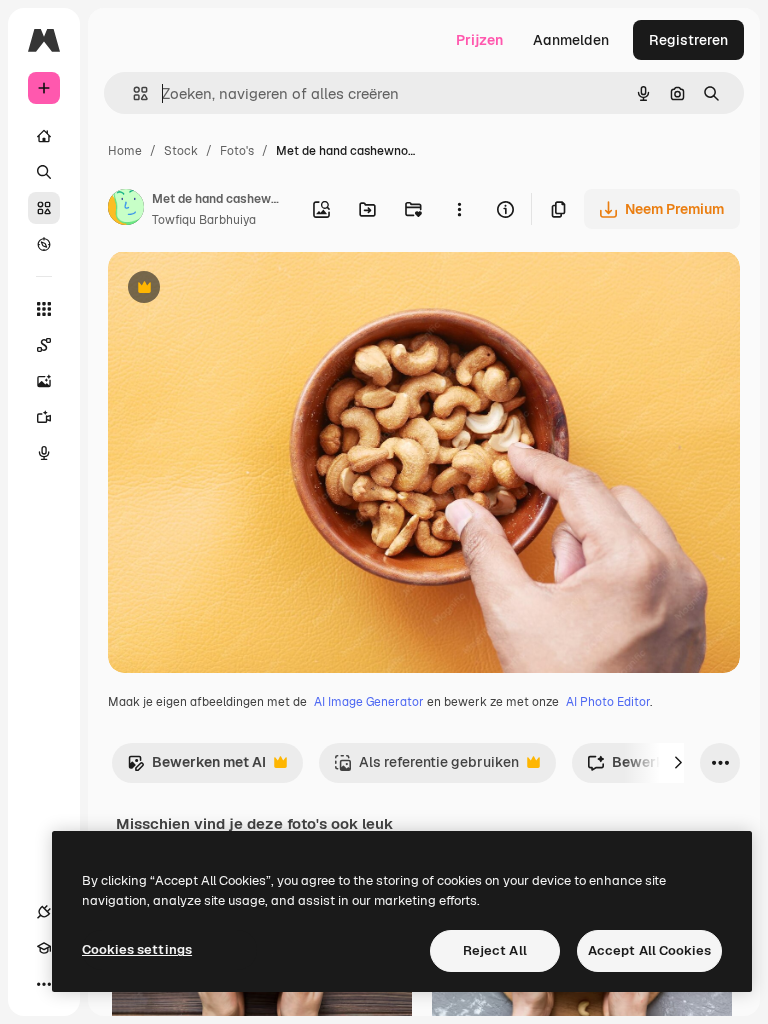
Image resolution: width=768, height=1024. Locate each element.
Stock (181, 151)
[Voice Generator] (44, 453)
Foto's (237, 151)
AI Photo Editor (608, 702)
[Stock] (44, 208)
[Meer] (44, 984)
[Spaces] (44, 345)
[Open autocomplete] (132, 93)
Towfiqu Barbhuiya (204, 220)
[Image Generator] (44, 381)
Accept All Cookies (649, 950)
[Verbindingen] (44, 912)
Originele (239, 289)
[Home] (44, 136)
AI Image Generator (369, 702)
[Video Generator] (44, 417)
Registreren (688, 40)
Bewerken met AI (196, 767)
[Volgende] (678, 763)
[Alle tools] (44, 309)
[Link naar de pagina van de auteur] (126, 210)
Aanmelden (571, 40)
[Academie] (44, 948)
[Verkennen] (44, 244)
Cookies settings (137, 949)
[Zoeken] (44, 172)
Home (125, 151)
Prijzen (479, 40)
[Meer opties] (459, 209)
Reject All (495, 950)
